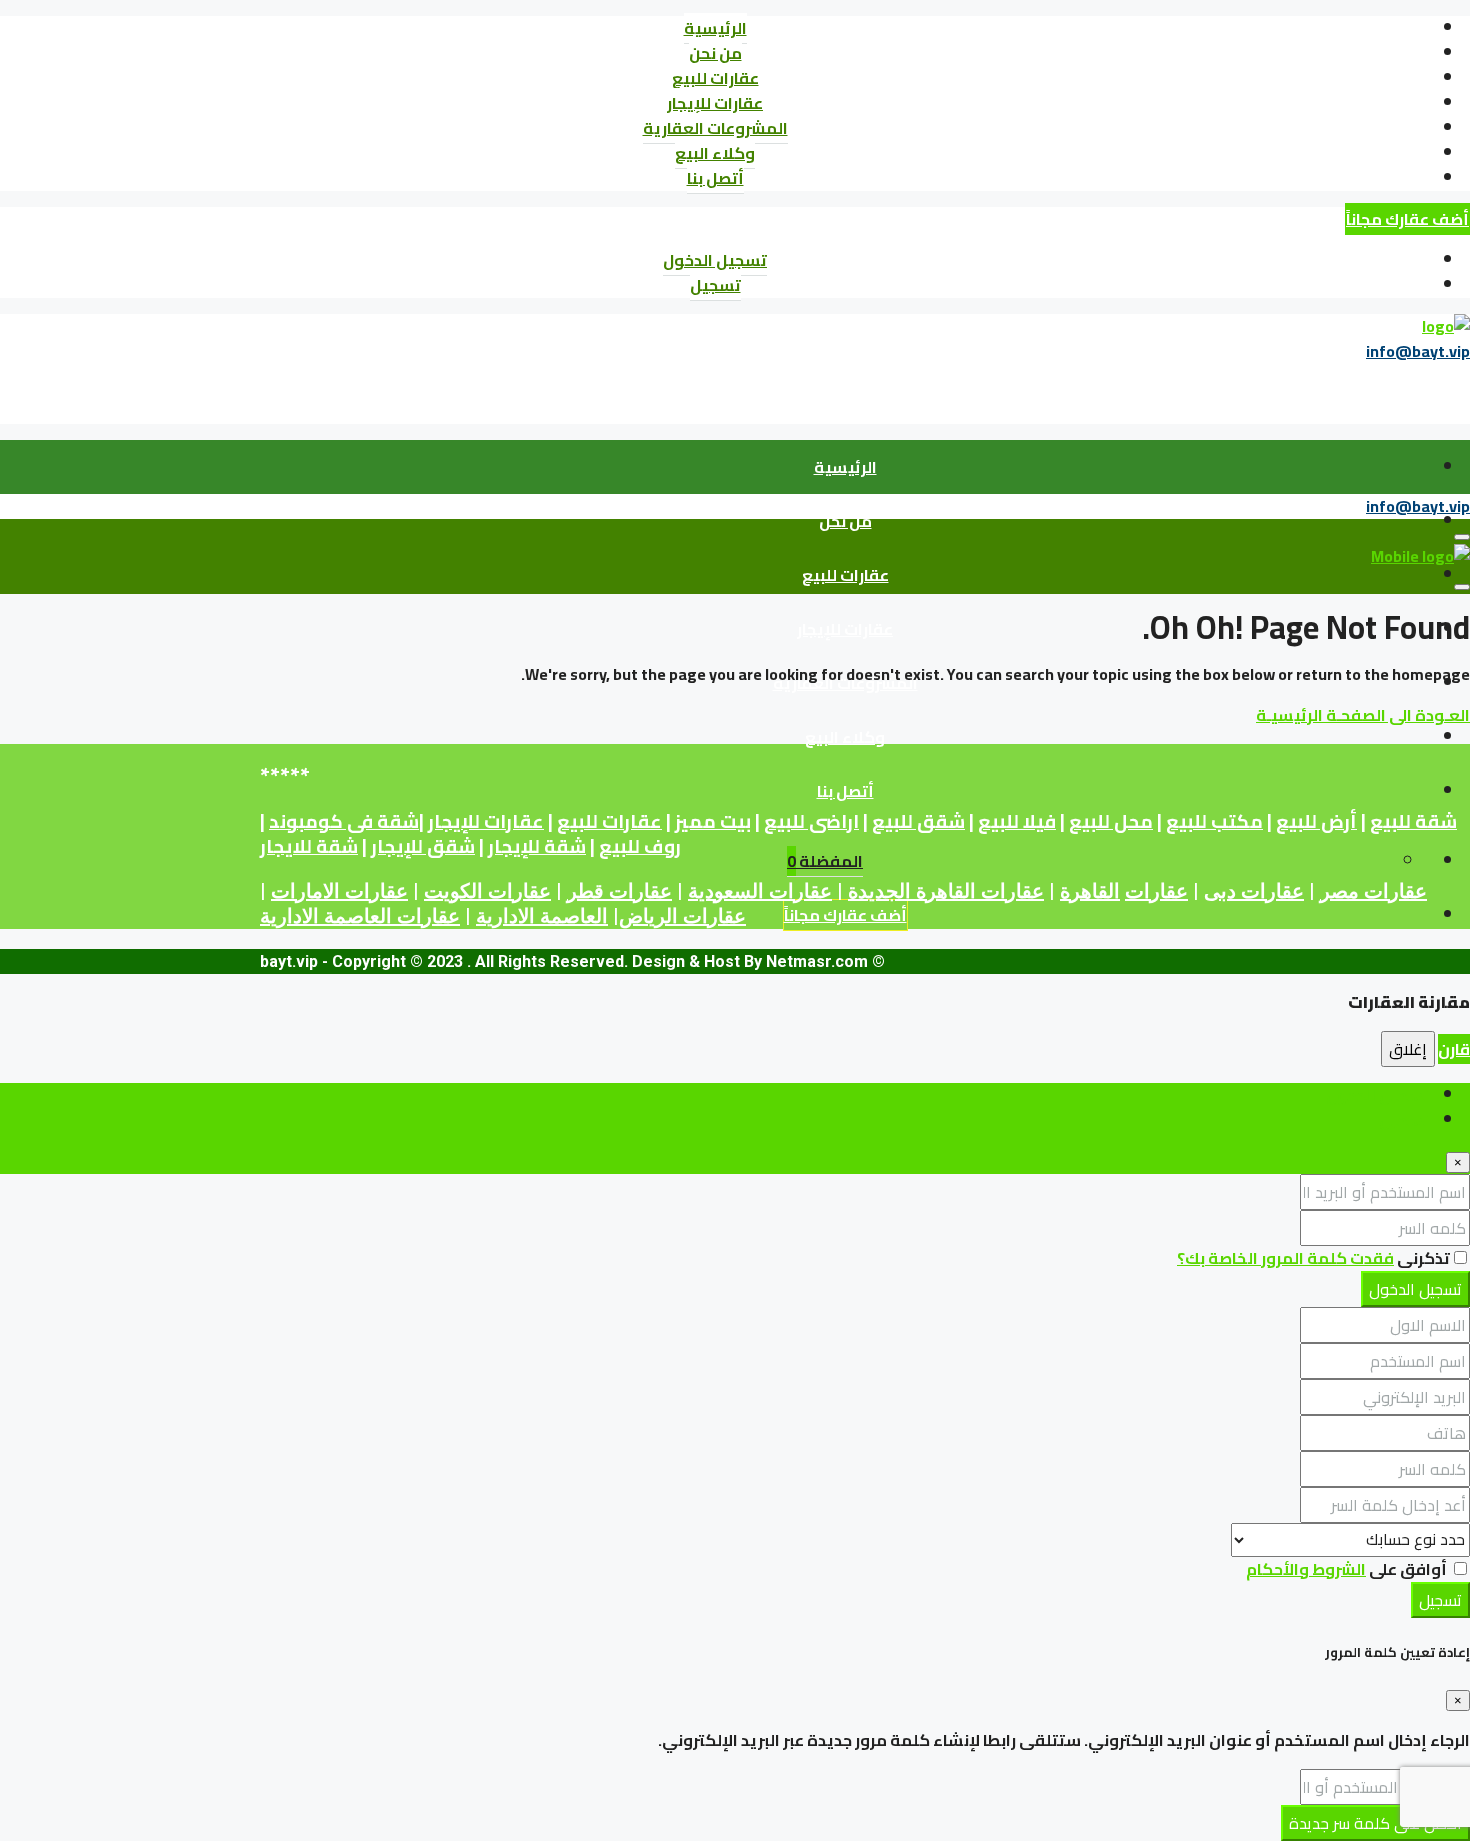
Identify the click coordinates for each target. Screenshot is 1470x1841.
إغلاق (1408, 1049)
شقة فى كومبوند (344, 821)
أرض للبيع (1316, 821)
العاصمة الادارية (542, 916)
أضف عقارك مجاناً (1407, 219)
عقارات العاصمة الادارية (360, 916)
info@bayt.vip (1418, 351)
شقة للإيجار (537, 846)
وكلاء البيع (715, 153)
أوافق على (1348, 1569)
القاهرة (1090, 891)
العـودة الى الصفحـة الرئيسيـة (1363, 715)
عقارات (1156, 891)
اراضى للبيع (811, 821)
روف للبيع (640, 846)
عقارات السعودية (760, 891)
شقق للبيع (918, 821)
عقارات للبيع (715, 78)
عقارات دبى (1254, 891)
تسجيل (715, 285)
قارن (1454, 1049)
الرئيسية (715, 28)
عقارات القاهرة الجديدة (946, 891)
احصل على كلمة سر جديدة (1375, 1823)
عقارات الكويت (487, 891)
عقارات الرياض (682, 916)
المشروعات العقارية (715, 128)
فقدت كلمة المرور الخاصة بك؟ (1285, 1258)
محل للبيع (1111, 821)
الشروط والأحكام (1306, 1569)
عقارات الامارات (339, 891)
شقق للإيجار (423, 846)
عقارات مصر (1373, 891)
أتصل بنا (715, 178)
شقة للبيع (1413, 821)
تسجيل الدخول (715, 260)
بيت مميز (713, 821)
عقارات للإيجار (715, 103)
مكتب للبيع (1214, 821)
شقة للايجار (309, 846)
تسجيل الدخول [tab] (1378, 1095)
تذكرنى (1422, 1258)
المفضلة (825, 861)
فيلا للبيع (1017, 821)
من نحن (715, 53)
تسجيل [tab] (1404, 1120)
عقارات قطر (619, 891)
